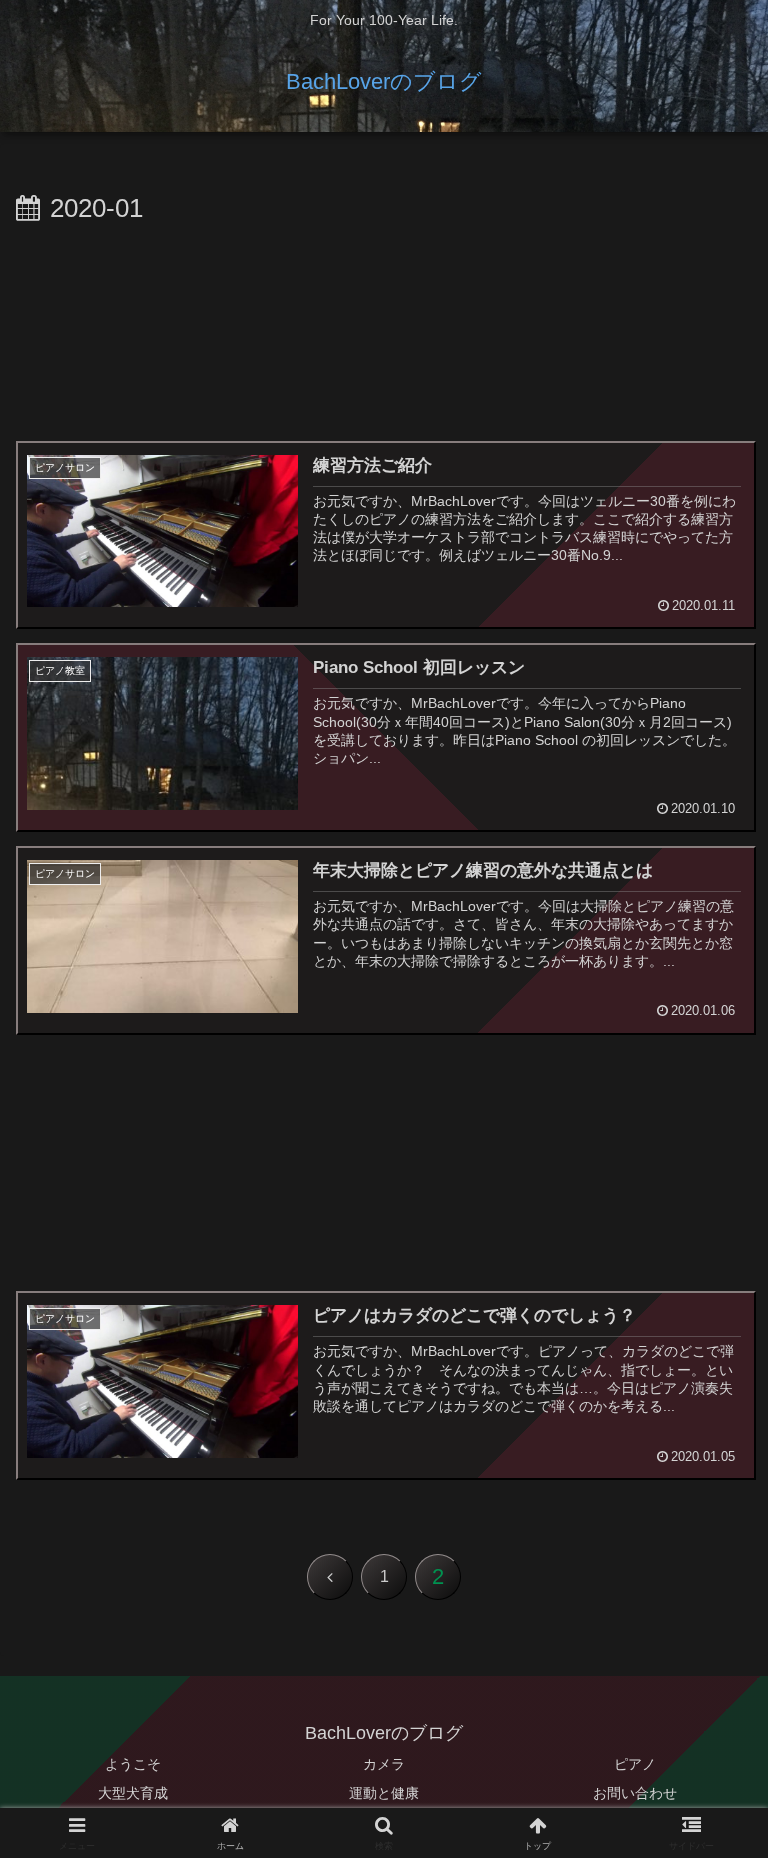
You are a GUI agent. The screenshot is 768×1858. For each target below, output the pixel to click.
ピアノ (635, 1764)
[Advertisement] (384, 328)
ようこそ (133, 1764)
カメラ (384, 1764)
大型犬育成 (133, 1793)
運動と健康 (384, 1793)
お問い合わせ (635, 1793)
